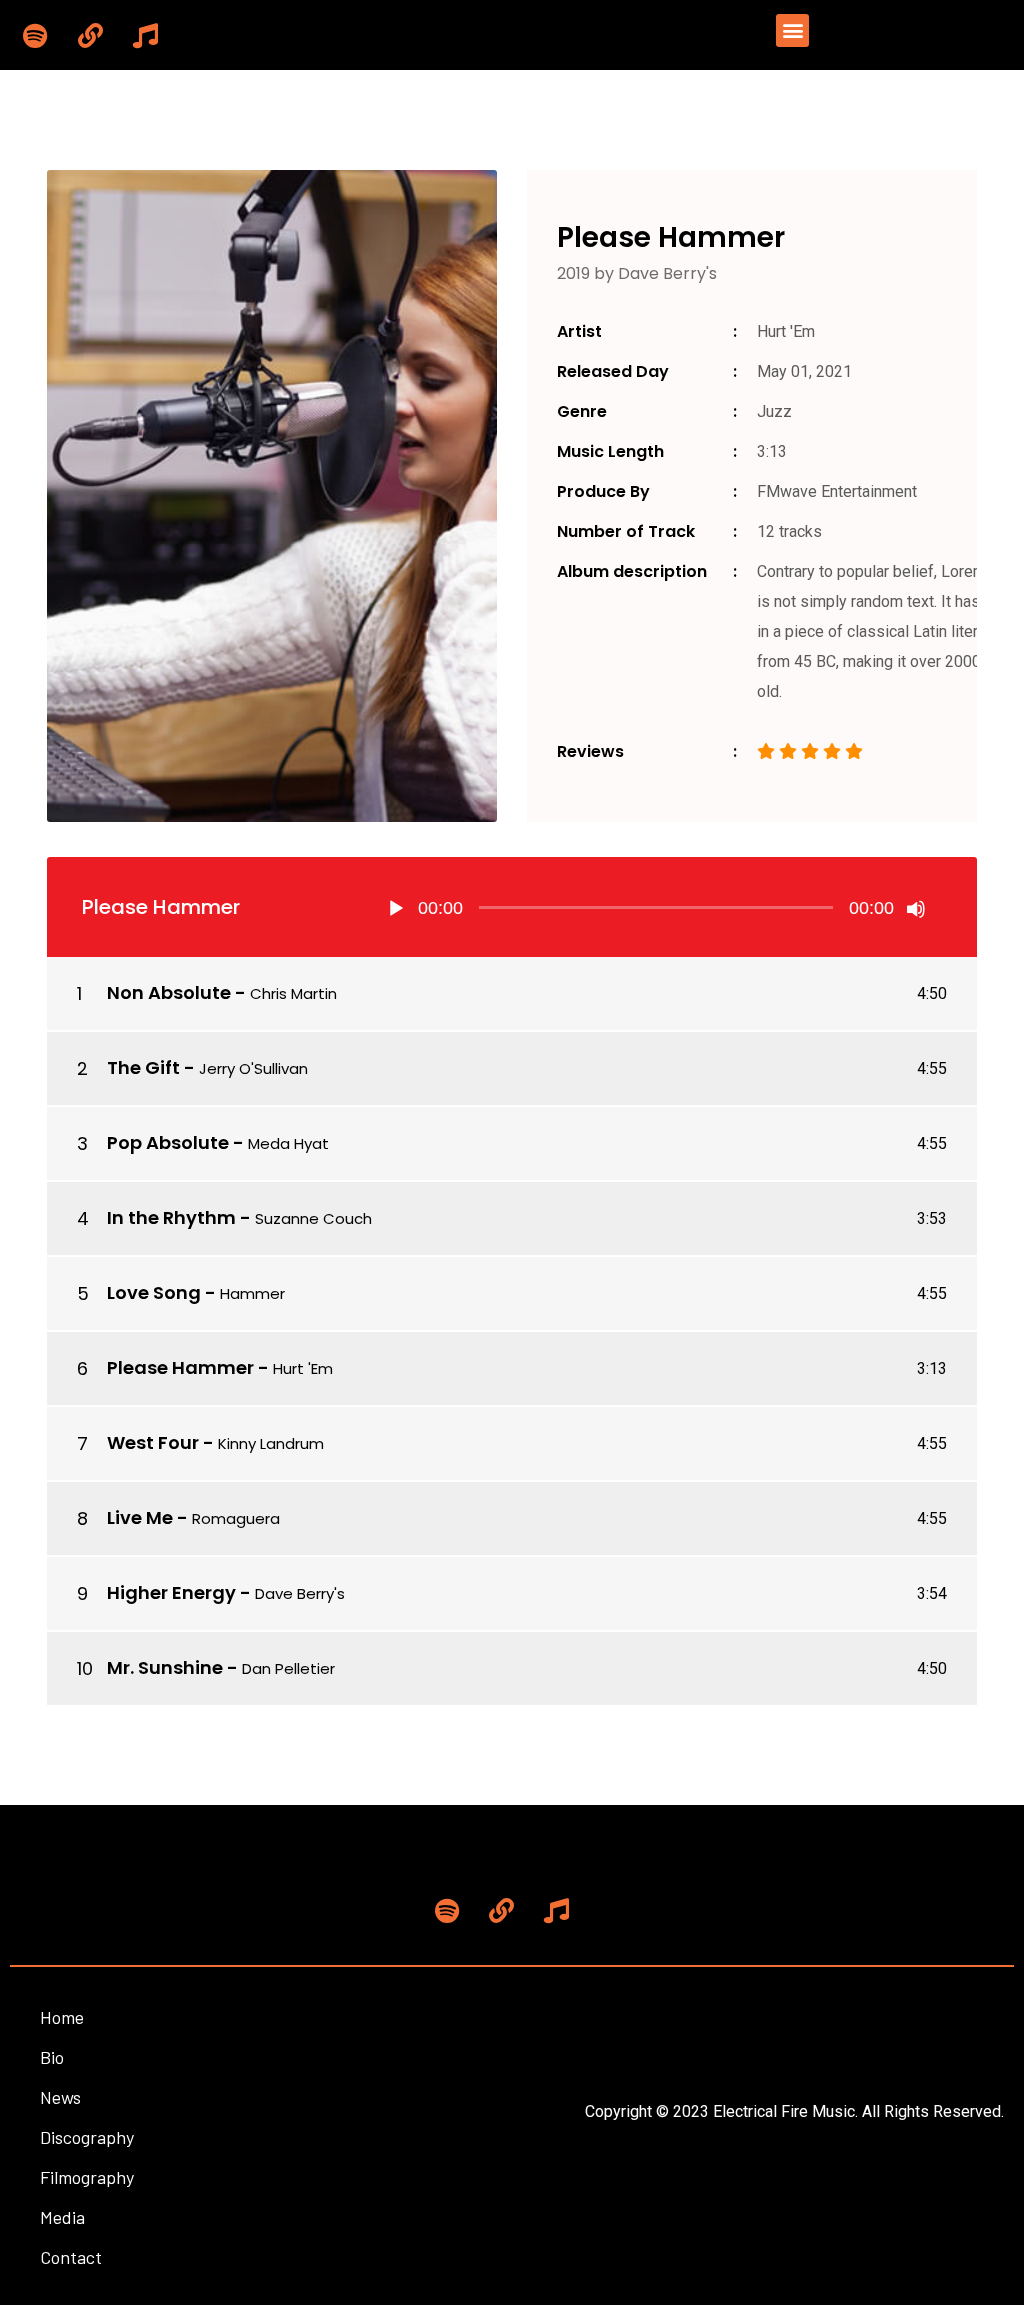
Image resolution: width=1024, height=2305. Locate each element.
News (60, 2097)
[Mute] (916, 909)
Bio (52, 2057)
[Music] (145, 35)
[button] (792, 30)
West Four (153, 1442)
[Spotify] (35, 35)
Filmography (87, 2177)
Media (62, 2217)
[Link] (90, 35)
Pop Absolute (168, 1142)
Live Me (140, 1517)
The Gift (143, 1067)
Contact (71, 2257)
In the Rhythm (171, 1217)
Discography (87, 2137)
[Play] (396, 909)
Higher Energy (171, 1592)
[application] (656, 907)
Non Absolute (169, 992)
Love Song (154, 1292)
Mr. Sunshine (165, 1667)
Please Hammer (180, 1367)
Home (62, 2017)
